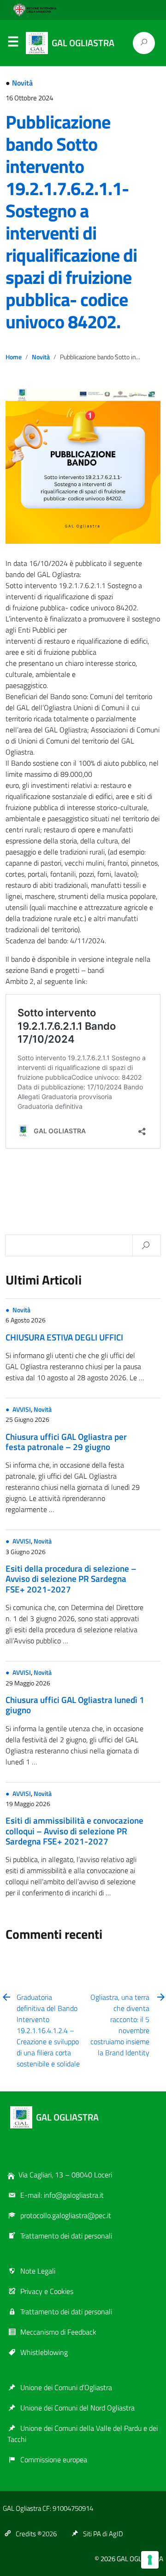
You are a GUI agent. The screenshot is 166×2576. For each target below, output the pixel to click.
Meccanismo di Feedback (58, 2332)
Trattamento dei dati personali (66, 2236)
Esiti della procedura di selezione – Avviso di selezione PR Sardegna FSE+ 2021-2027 (71, 1579)
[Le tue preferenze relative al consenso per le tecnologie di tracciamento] (150, 2560)
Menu (13, 43)
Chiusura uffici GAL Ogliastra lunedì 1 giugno (75, 1705)
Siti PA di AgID (103, 2534)
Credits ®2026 (36, 2534)
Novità (22, 83)
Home (14, 357)
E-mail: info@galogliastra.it (62, 2195)
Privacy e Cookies (47, 2291)
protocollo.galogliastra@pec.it (66, 2215)
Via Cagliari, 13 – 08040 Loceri (65, 2175)
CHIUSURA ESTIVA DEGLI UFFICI (64, 1337)
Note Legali (38, 2271)
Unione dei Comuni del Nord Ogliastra (77, 2408)
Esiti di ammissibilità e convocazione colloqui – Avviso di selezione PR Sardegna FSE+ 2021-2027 (74, 1831)
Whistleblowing (44, 2352)
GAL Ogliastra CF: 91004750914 (48, 2508)
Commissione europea (54, 2459)
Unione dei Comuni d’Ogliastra (66, 2387)
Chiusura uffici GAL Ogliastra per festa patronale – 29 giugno (66, 1442)
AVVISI (22, 1409)
